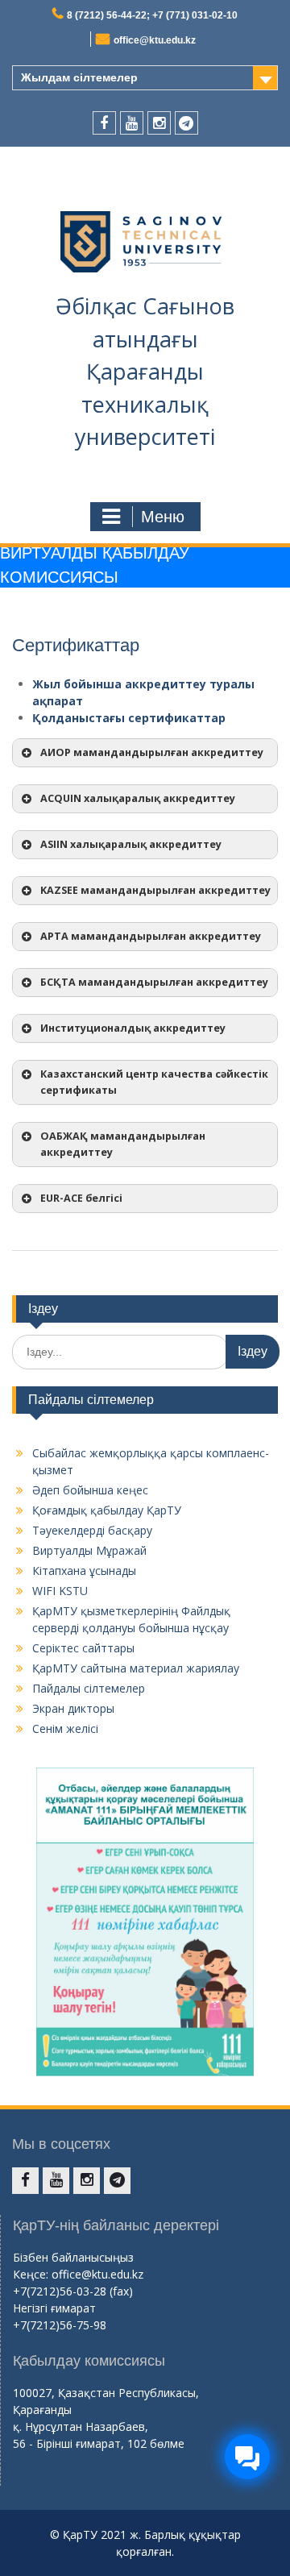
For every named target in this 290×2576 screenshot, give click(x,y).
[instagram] (159, 123)
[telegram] (186, 123)
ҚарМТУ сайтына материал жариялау (136, 1668)
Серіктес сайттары (83, 1648)
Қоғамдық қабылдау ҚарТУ (107, 1510)
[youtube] (132, 123)
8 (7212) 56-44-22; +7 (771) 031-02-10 (152, 15)
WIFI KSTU (60, 1591)
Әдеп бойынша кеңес (90, 1490)
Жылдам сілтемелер (79, 77)
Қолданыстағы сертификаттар (129, 718)
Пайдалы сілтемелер (89, 1688)
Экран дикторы (73, 1708)
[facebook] (104, 123)
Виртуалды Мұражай (89, 1550)
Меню (163, 517)
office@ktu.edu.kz (155, 40)
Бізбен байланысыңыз (73, 2257)
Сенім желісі (65, 1728)
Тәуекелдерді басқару (92, 1530)
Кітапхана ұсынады (84, 1571)
